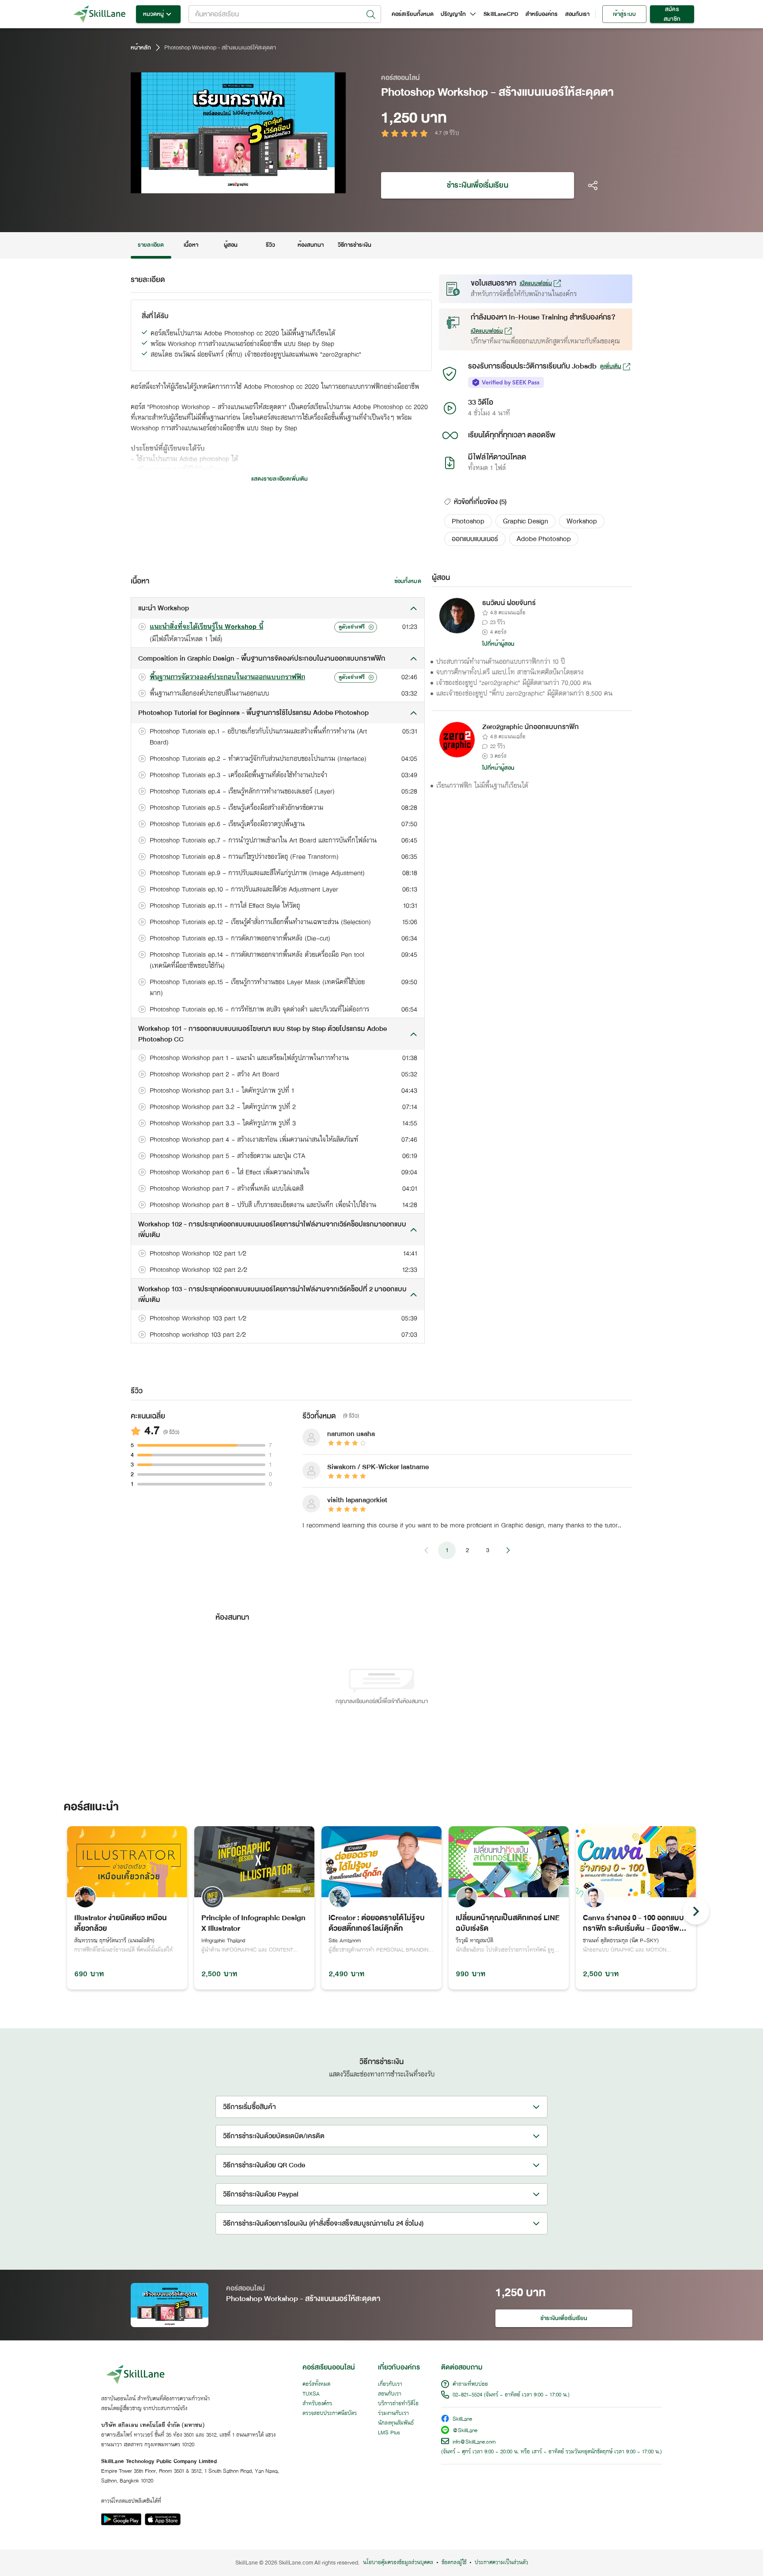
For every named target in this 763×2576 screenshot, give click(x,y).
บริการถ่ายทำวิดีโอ (398, 2404)
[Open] (371, 15)
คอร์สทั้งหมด (316, 2384)
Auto (293, 185)
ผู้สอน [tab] (231, 245)
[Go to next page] (508, 1550)
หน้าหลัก (141, 48)
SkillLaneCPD (501, 14)
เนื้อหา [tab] (191, 245)
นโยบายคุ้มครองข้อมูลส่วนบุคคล (398, 2563)
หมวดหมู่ (153, 14)
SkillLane (462, 2420)
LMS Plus (389, 2433)
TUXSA (311, 2394)
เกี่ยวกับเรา (390, 2384)
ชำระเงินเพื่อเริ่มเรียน (477, 185)
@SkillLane (465, 2431)
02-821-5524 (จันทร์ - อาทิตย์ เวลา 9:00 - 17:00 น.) (511, 2395)
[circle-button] (696, 1911)
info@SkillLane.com (474, 2442)
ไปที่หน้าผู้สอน (499, 644)
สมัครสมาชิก (672, 14)
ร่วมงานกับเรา (393, 2414)
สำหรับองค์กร (542, 14)
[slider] (227, 185)
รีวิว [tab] (270, 245)
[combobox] (285, 14)
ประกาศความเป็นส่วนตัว (501, 2563)
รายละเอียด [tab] (151, 245)
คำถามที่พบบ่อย (470, 2384)
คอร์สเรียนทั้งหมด (413, 14)
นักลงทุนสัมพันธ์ (396, 2423)
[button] (468, 521)
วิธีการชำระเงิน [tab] (355, 245)
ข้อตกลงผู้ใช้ (454, 2563)
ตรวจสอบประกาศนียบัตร (330, 2414)
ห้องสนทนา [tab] (311, 245)
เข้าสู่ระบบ (624, 14)
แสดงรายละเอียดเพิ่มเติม (280, 479)
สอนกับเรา (577, 14)
